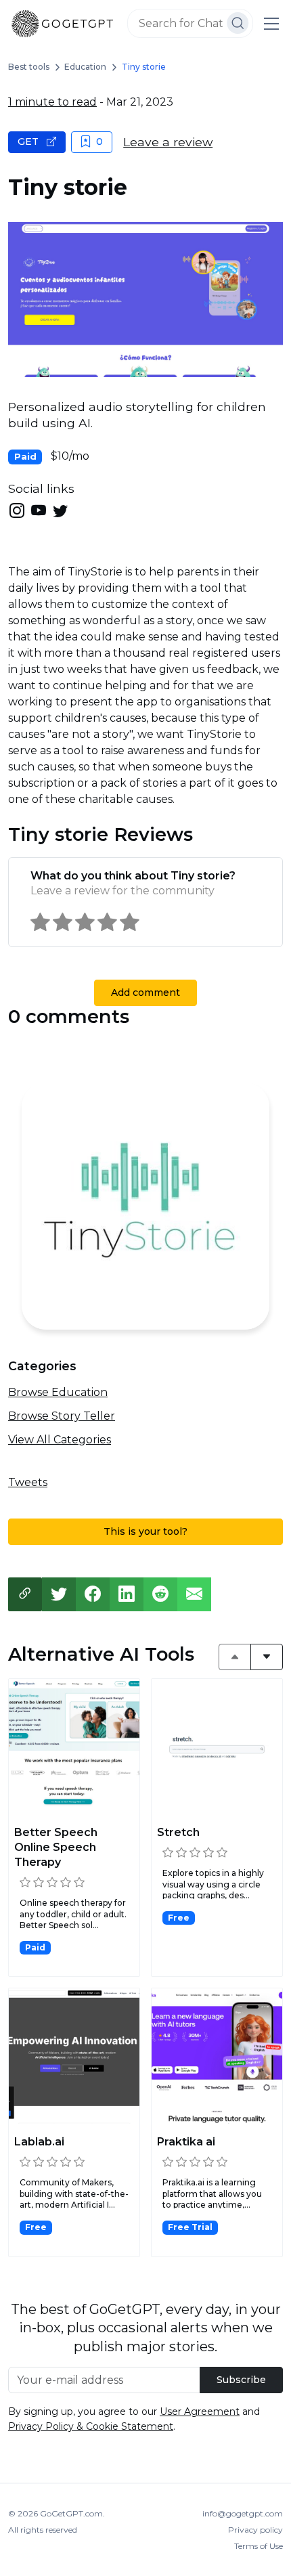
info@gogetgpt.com (243, 2513)
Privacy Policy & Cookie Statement (91, 2426)
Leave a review (168, 142)
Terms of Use (259, 2546)
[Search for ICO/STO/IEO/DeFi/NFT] (238, 23)
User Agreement (200, 2411)
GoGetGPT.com (71, 2513)
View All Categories (60, 1440)
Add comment (145, 992)
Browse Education (58, 1392)
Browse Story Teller (62, 1416)
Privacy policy (255, 2530)
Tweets (28, 1482)
